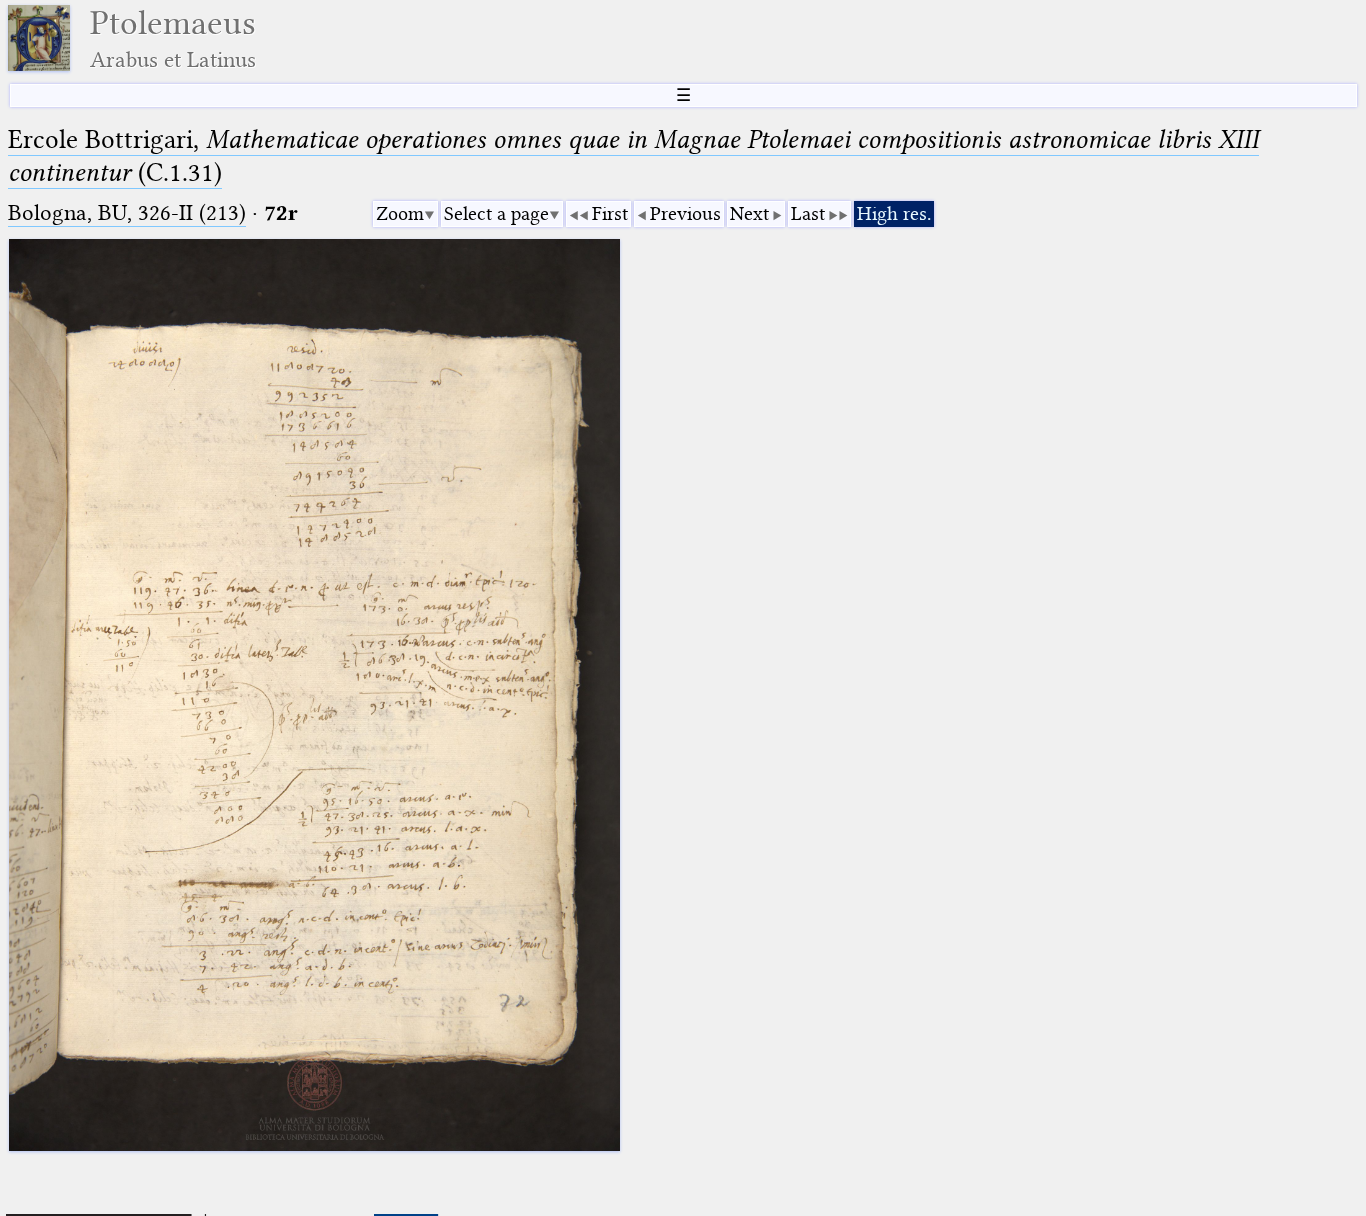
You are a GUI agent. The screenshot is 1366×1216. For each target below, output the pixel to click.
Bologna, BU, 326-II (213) (127, 212)
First (610, 213)
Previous (685, 213)
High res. (894, 213)
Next (749, 213)
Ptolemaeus (173, 38)
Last (808, 213)
